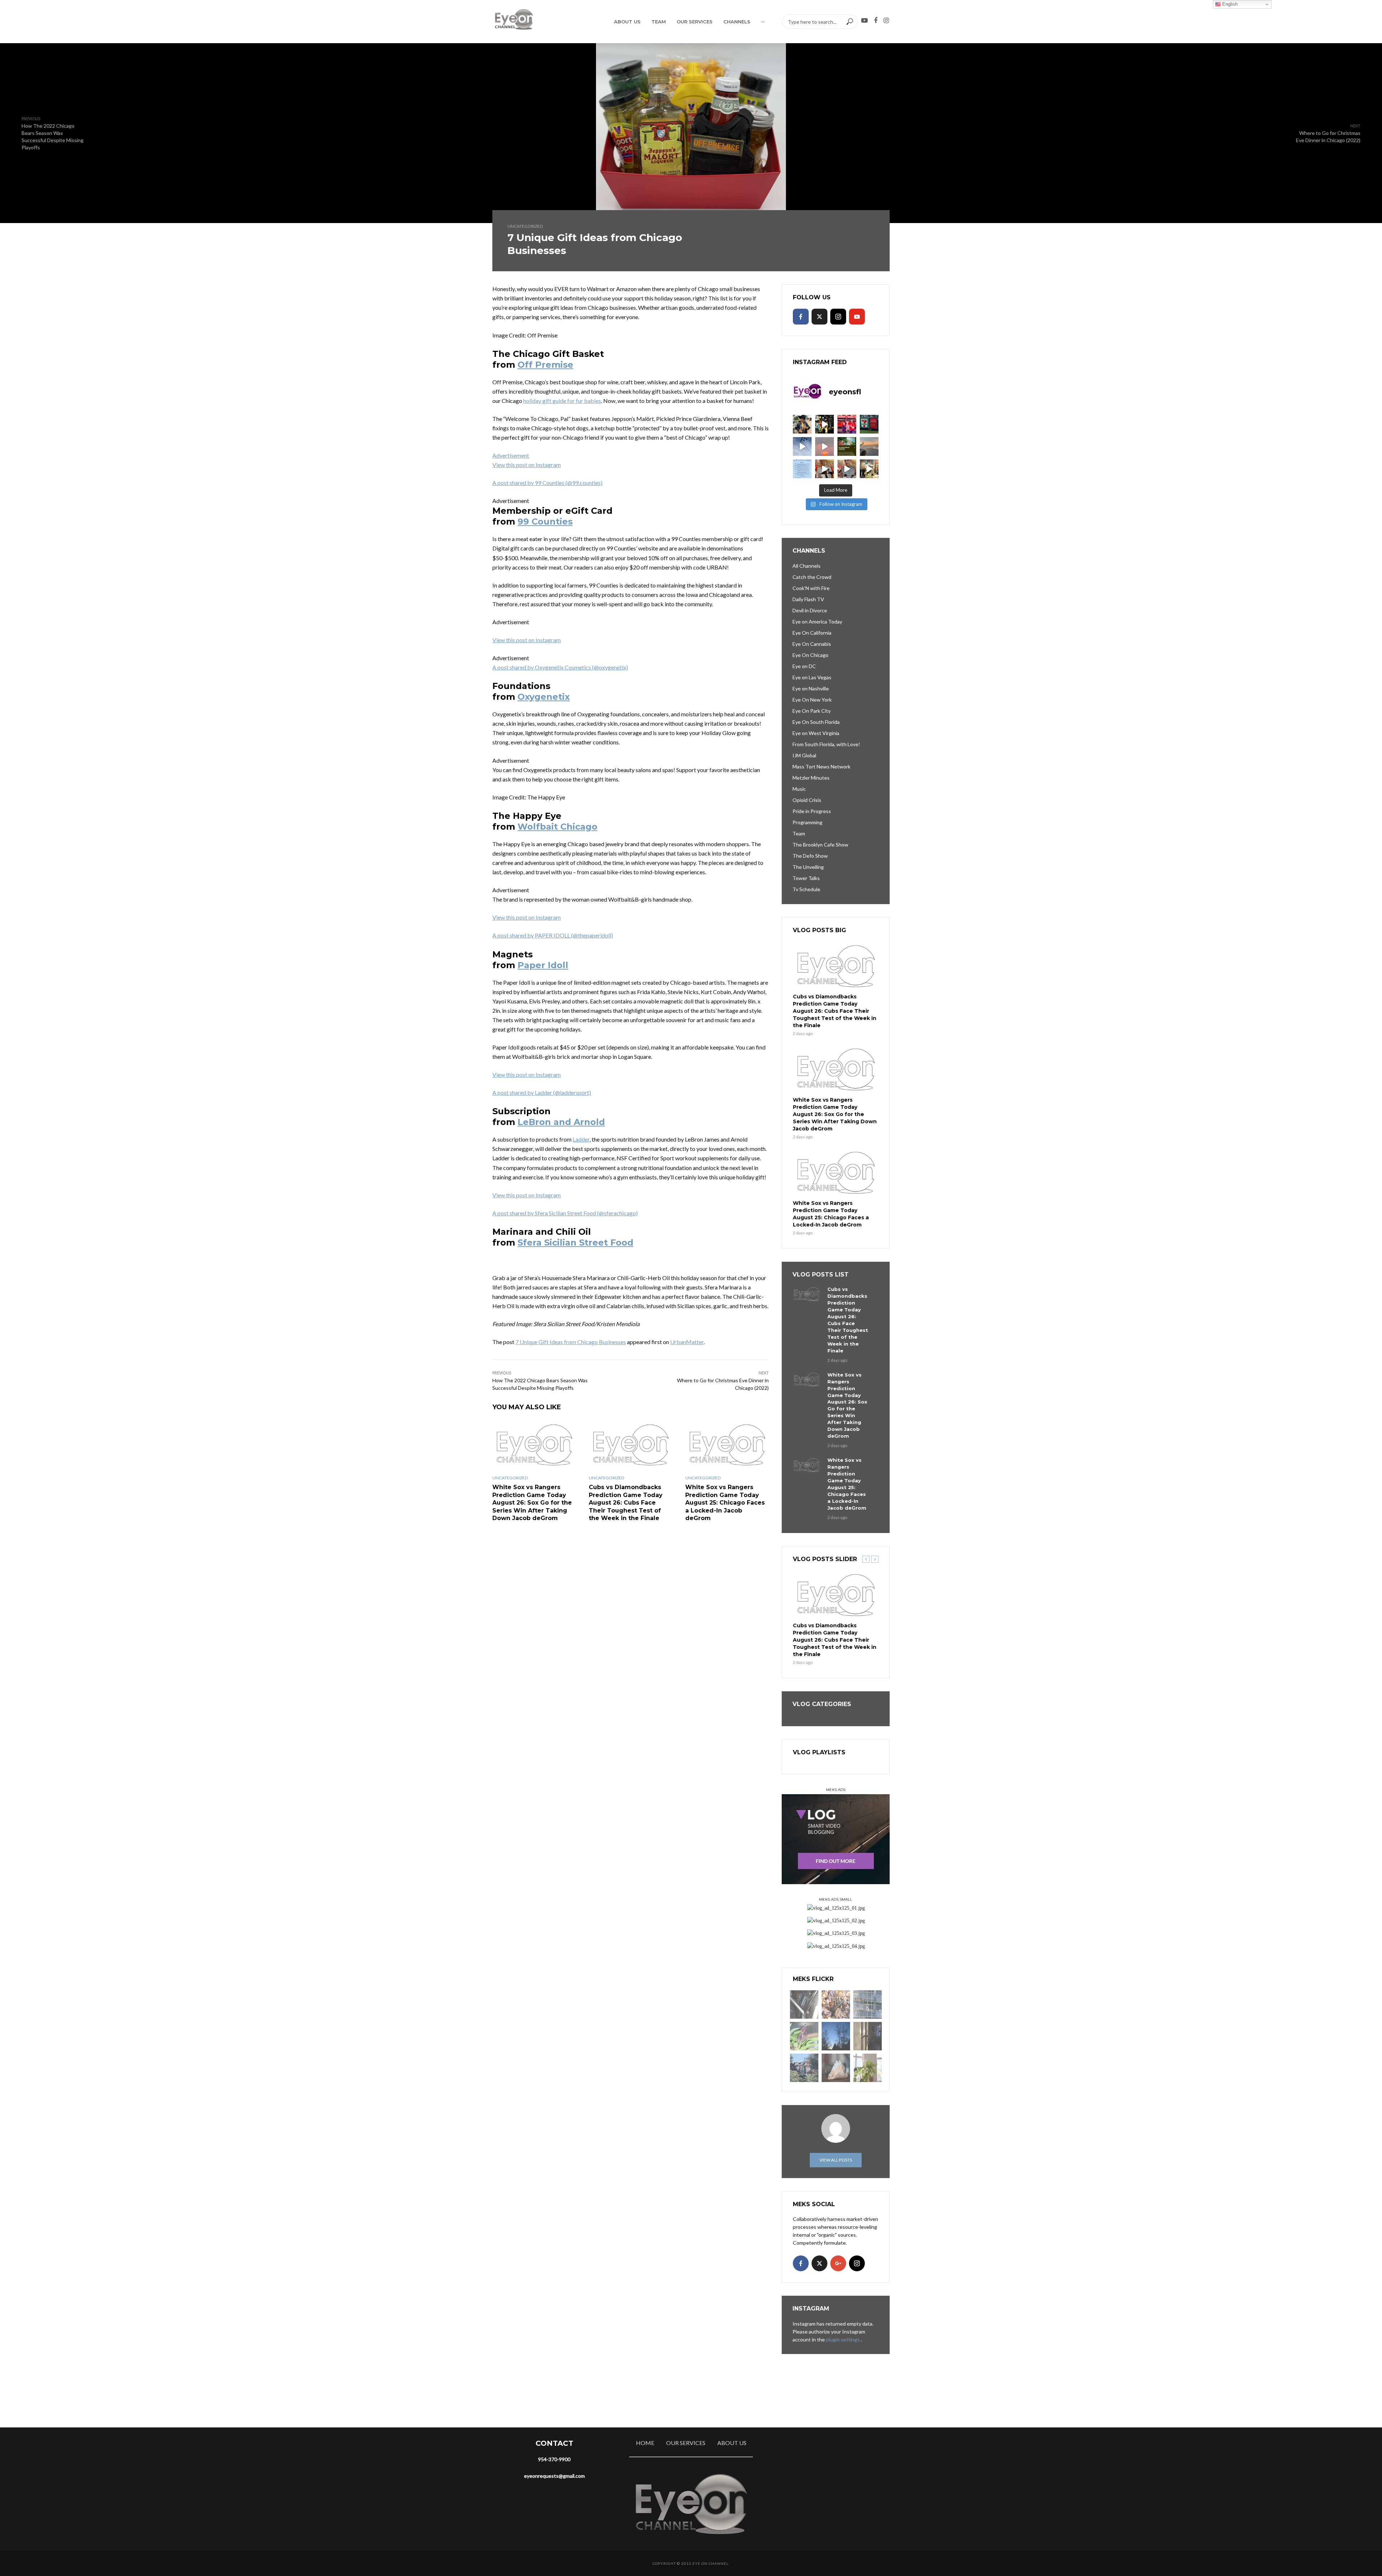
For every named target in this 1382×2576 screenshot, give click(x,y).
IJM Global (804, 755)
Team (659, 22)
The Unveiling (808, 867)
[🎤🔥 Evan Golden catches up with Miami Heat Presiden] (825, 469)
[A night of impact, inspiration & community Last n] (802, 424)
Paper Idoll (543, 965)
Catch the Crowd (812, 577)
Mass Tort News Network (821, 767)
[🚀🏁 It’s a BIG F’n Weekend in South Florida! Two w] (802, 446)
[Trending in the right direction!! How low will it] (869, 424)
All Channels (807, 566)
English (1229, 4)
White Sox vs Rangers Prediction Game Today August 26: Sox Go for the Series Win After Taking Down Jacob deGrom (532, 1503)
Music (799, 789)
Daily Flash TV (808, 599)
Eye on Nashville (811, 688)
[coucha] (836, 2068)
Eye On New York (812, 700)
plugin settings (843, 2339)
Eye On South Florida (816, 722)
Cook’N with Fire (811, 588)
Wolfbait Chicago (557, 827)
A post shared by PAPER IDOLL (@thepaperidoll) (553, 935)
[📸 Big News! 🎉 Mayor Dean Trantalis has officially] (802, 469)
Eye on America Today (817, 622)
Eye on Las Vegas (812, 677)
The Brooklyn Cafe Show (820, 845)
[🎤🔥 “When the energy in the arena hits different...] (847, 469)
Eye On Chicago (810, 655)
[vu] (804, 2036)
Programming (807, 822)
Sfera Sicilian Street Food (575, 1242)
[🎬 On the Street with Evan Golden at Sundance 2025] (869, 469)
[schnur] (868, 2004)
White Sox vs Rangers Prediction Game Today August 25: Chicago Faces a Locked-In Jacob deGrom (725, 1503)
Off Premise (545, 365)
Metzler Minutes (811, 778)
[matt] (836, 2036)
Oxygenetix (544, 697)
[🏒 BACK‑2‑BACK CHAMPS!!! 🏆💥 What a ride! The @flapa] (847, 424)
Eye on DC (804, 666)
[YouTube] (857, 317)
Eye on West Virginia (816, 733)
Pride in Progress (812, 811)
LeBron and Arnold (561, 1122)
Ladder (581, 1139)
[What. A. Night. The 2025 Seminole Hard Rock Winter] (825, 424)
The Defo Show (810, 856)
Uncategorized (525, 226)
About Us (627, 22)
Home (645, 2443)
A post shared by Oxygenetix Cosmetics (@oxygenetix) (560, 667)
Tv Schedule (806, 889)
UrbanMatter (687, 1342)
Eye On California (812, 633)
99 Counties (545, 521)
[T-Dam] (804, 2068)
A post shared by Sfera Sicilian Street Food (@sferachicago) (565, 1213)
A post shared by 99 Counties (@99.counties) (547, 483)
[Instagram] (838, 317)
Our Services (695, 22)
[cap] (868, 2036)
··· (763, 22)
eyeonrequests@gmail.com (554, 2476)
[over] (804, 2004)
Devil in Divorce (810, 610)
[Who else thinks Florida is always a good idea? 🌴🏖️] (869, 446)
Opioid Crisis (807, 800)
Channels (737, 22)
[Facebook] (801, 317)
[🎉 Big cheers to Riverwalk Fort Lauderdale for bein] (847, 446)
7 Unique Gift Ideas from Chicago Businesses (571, 1342)
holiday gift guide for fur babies (562, 401)
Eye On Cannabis (812, 644)
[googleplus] (838, 2263)
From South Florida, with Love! (826, 744)
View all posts (836, 2160)
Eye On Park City (812, 711)
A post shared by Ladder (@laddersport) (542, 1092)
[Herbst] (836, 2004)
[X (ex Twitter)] (819, 317)
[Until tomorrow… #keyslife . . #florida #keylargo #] (825, 446)
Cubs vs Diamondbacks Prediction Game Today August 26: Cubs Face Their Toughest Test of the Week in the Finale (626, 1503)
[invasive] (868, 2068)
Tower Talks (806, 878)
